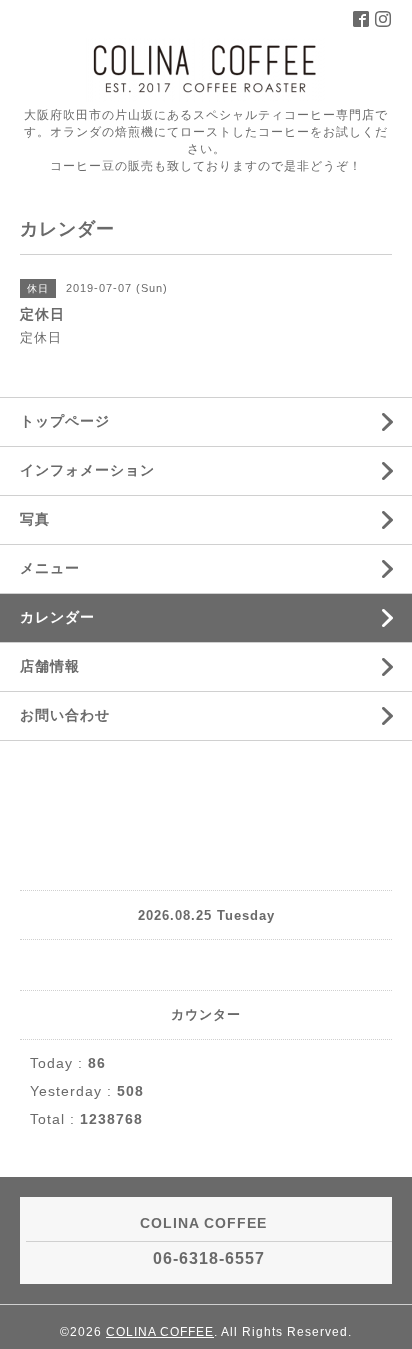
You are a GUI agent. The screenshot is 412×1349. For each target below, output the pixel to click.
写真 (35, 519)
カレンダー (57, 617)
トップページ (65, 421)
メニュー (50, 568)
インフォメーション (87, 470)
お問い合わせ (65, 715)
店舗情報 (50, 666)
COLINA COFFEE (160, 1332)
